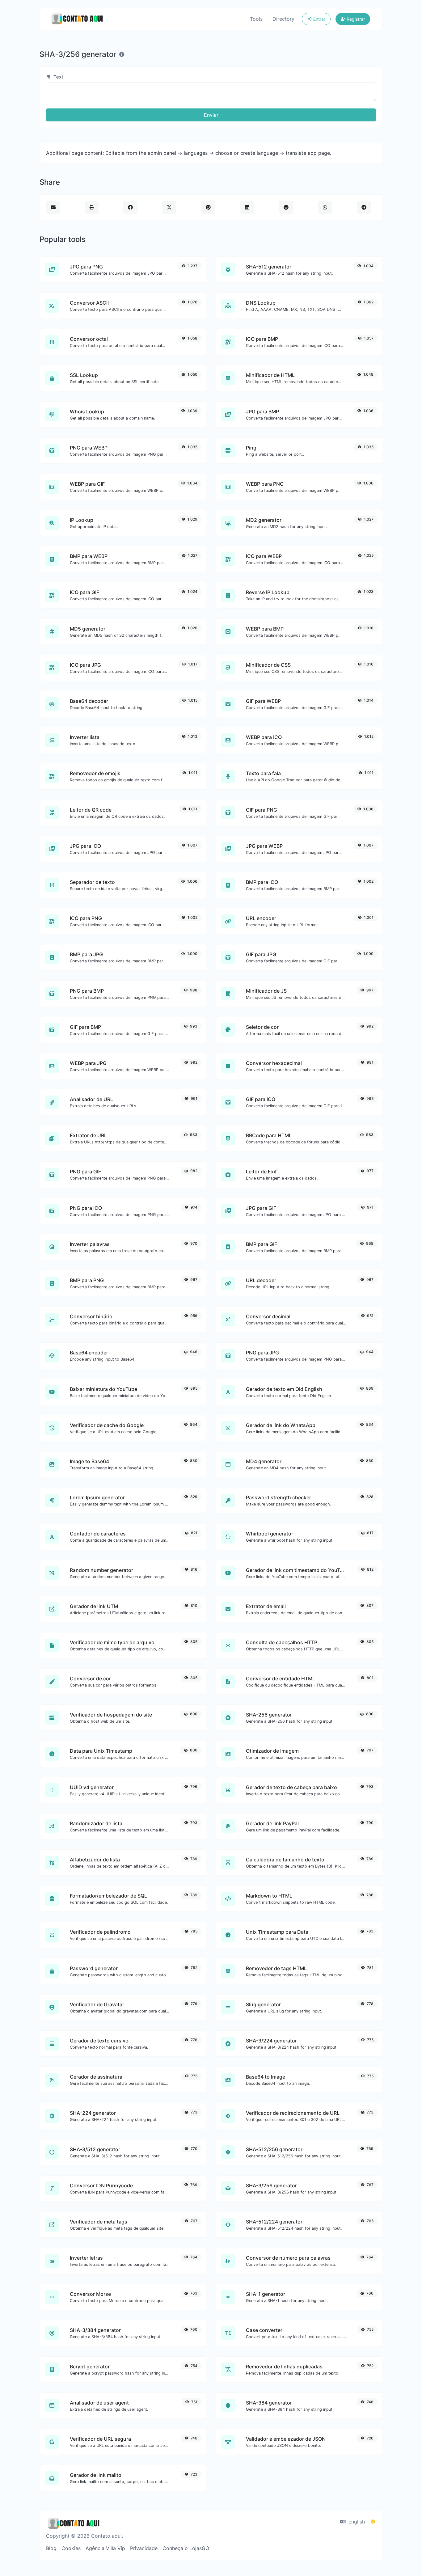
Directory (283, 19)
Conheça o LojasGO (186, 2548)
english (356, 2522)
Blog (51, 2548)
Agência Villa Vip (105, 2548)
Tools (256, 19)
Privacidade (144, 2548)
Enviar (211, 115)
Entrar (319, 19)
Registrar (355, 19)
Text (58, 77)
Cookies (71, 2548)
